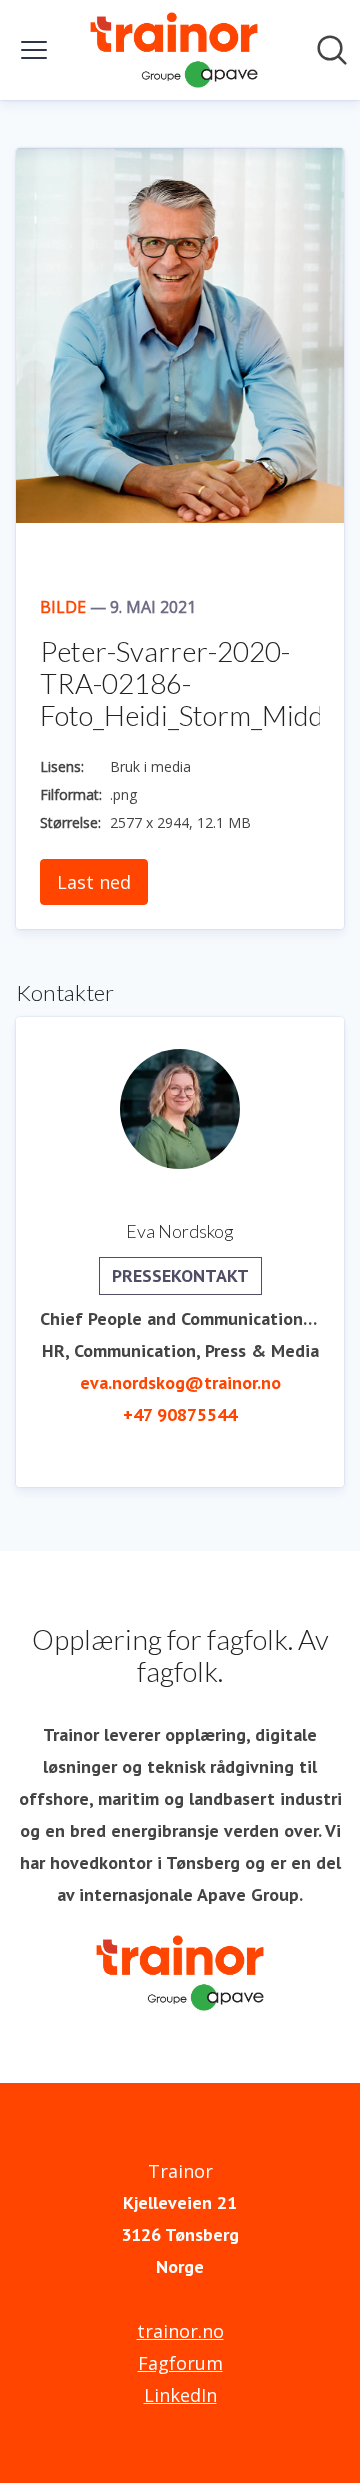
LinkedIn (180, 2395)
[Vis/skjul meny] (34, 50)
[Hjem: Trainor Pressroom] (174, 50)
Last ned (94, 882)
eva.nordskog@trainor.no (180, 1382)
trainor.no (180, 2331)
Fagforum (180, 2363)
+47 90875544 (180, 1414)
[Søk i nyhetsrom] (332, 50)
